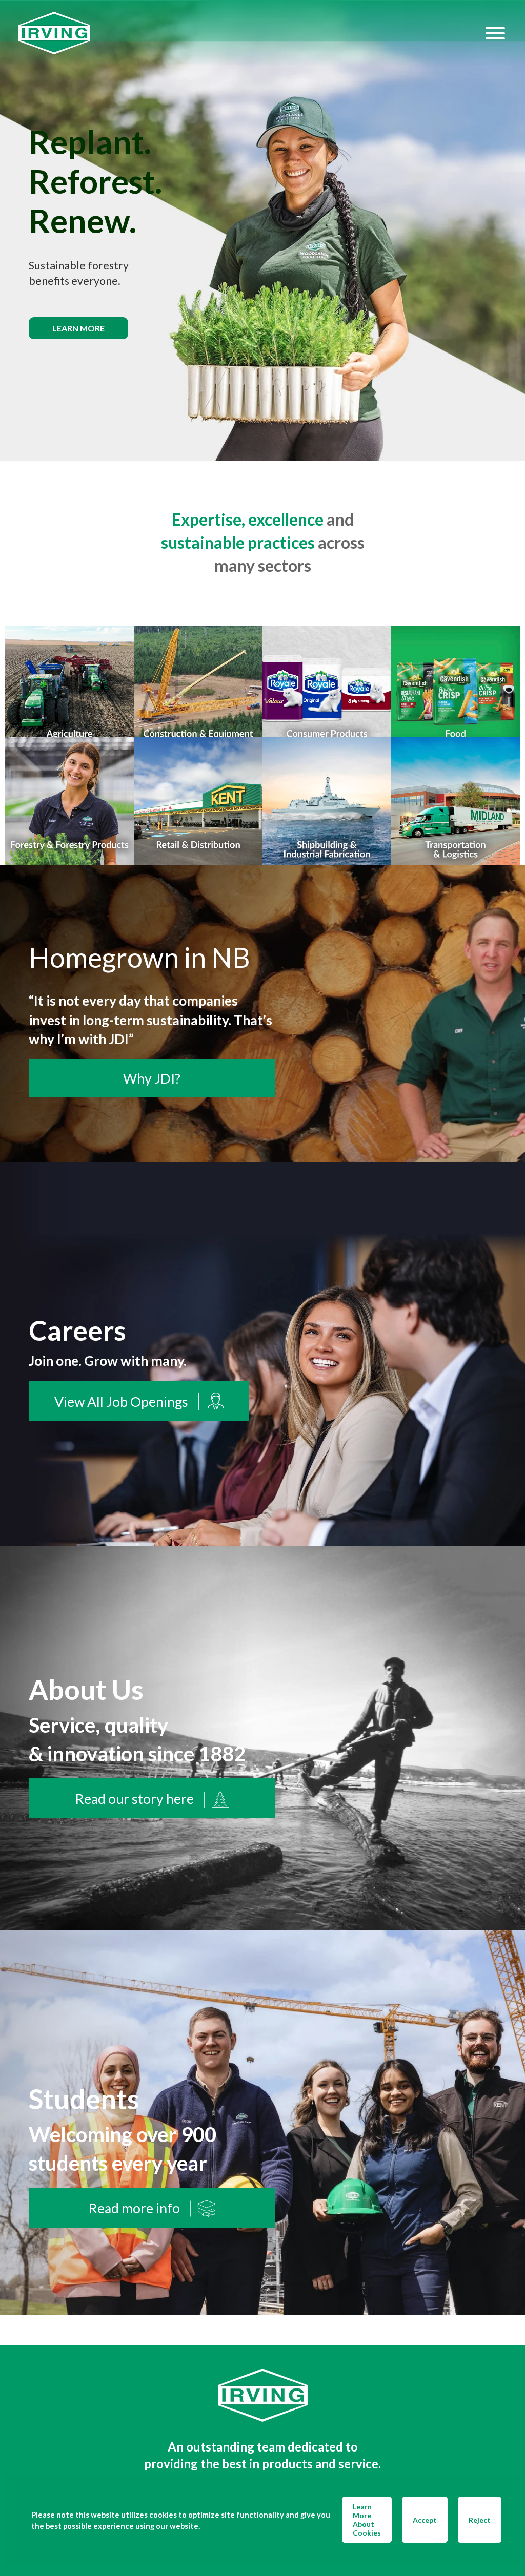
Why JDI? (152, 1078)
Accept (425, 2520)
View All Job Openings (121, 1402)
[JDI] (251, 33)
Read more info (134, 2208)
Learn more (78, 328)
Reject (480, 2520)
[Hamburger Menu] (495, 33)
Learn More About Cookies (367, 2520)
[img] (262, 231)
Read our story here (134, 1799)
